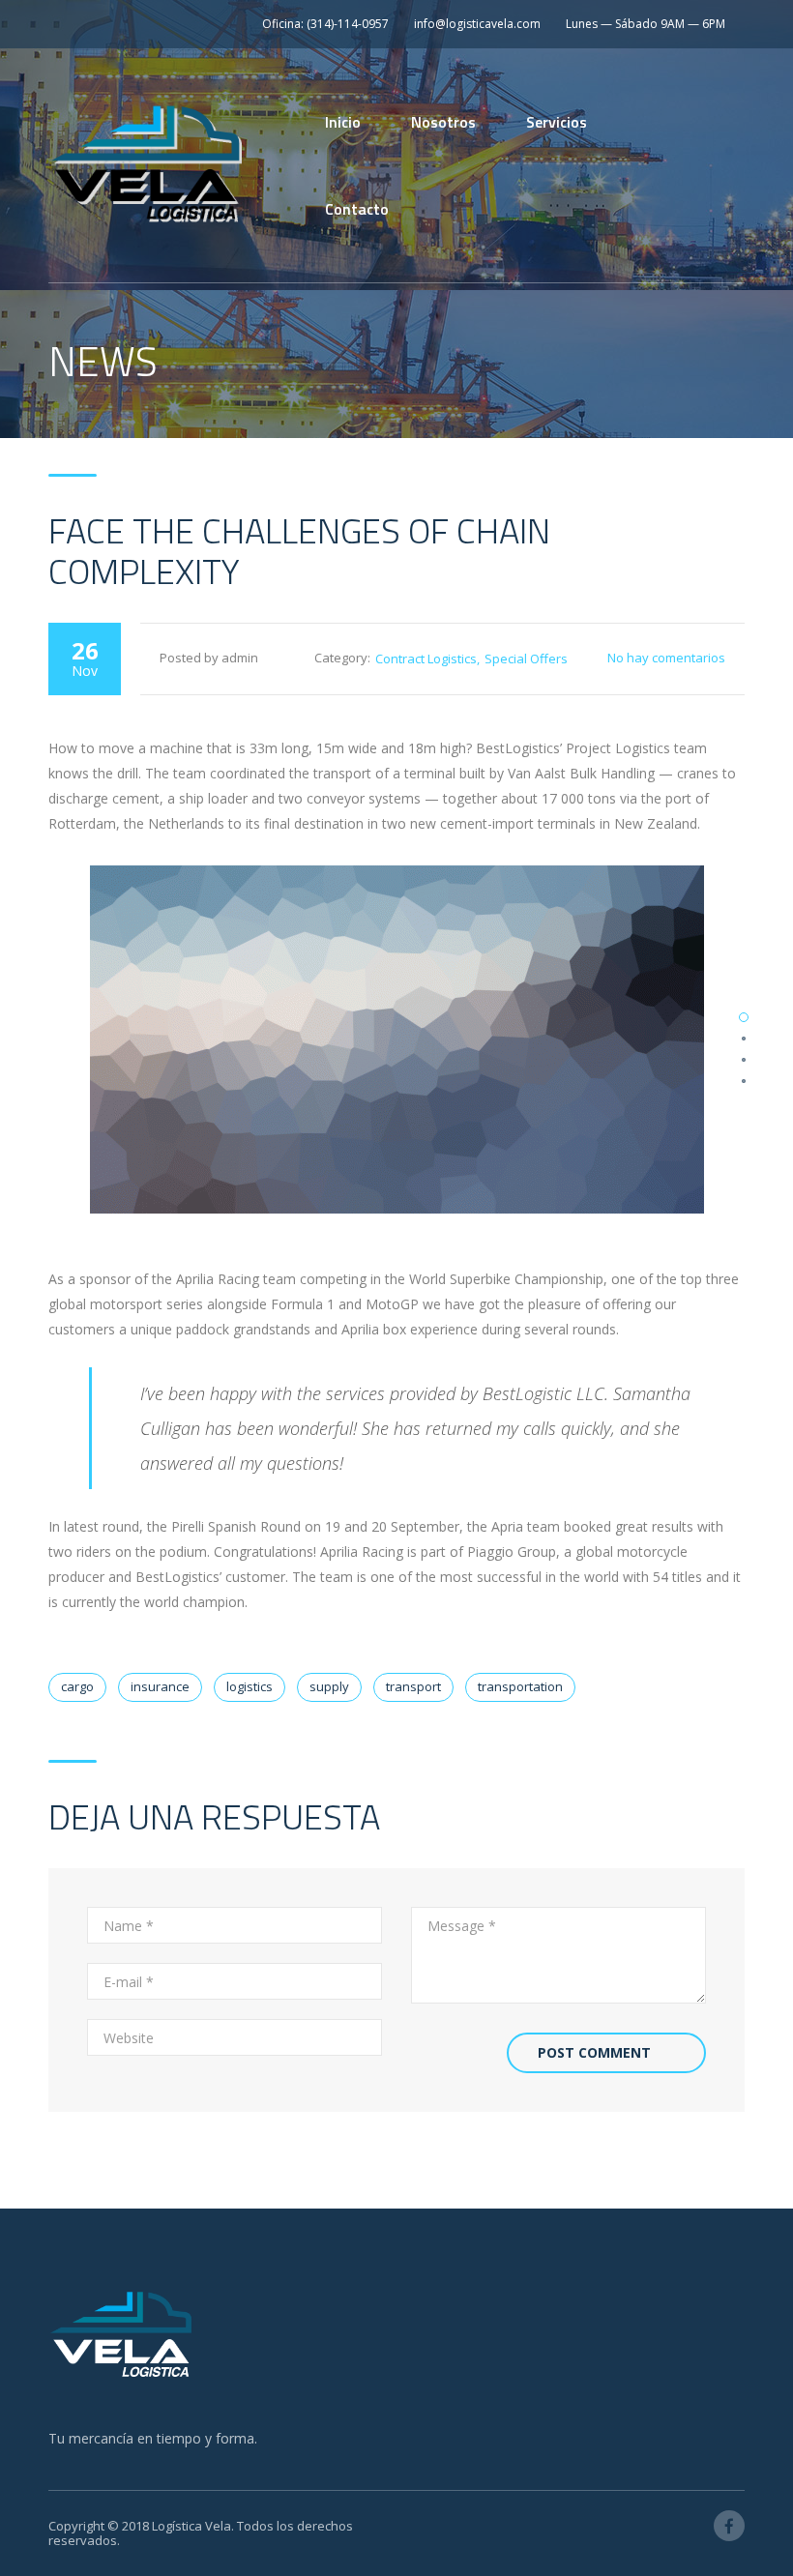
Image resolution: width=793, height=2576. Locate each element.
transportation (520, 1686)
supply (329, 1686)
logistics (250, 1686)
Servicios (557, 122)
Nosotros (443, 122)
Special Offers (526, 659)
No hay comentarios (666, 658)
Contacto (357, 209)
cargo (77, 1686)
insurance (160, 1686)
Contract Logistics (426, 659)
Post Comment (594, 2052)
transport (413, 1686)
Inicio (343, 122)
